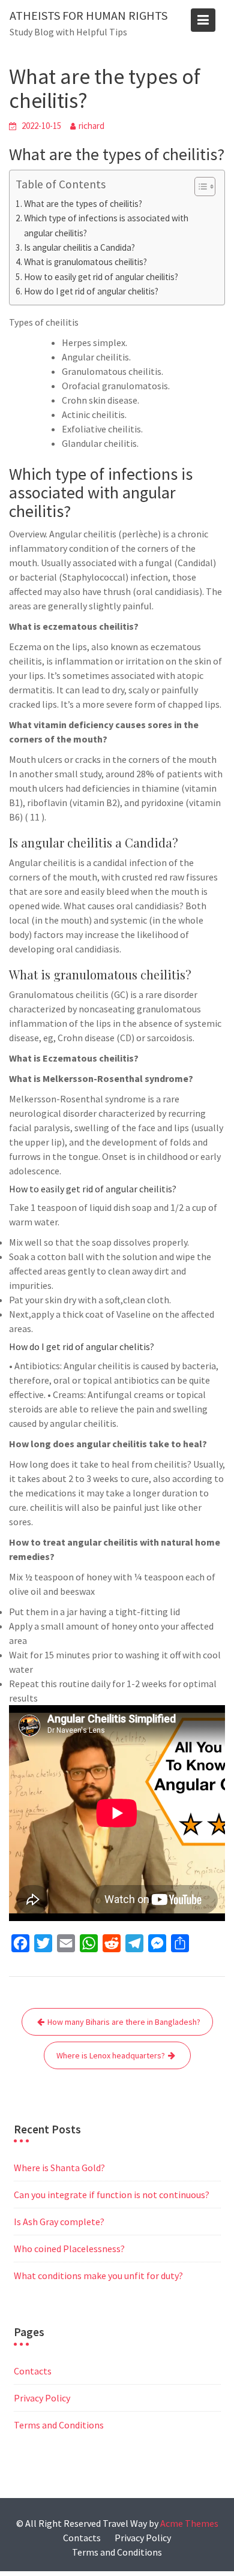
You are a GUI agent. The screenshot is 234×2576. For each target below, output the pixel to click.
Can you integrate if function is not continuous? (112, 2195)
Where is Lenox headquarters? (111, 2055)
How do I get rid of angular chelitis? (91, 291)
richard (91, 126)
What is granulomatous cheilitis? (85, 262)
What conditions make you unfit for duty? (98, 2276)
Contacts (33, 2371)
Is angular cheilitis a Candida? (79, 247)
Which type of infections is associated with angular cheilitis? (106, 225)
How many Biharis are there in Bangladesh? (124, 2022)
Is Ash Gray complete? (59, 2222)
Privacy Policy (42, 2398)
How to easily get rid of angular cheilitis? (101, 277)
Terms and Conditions (59, 2425)
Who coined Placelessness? (69, 2249)
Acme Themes (189, 2523)
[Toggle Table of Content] (199, 187)
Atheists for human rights (88, 15)
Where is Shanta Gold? (59, 2168)
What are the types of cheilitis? (83, 204)
